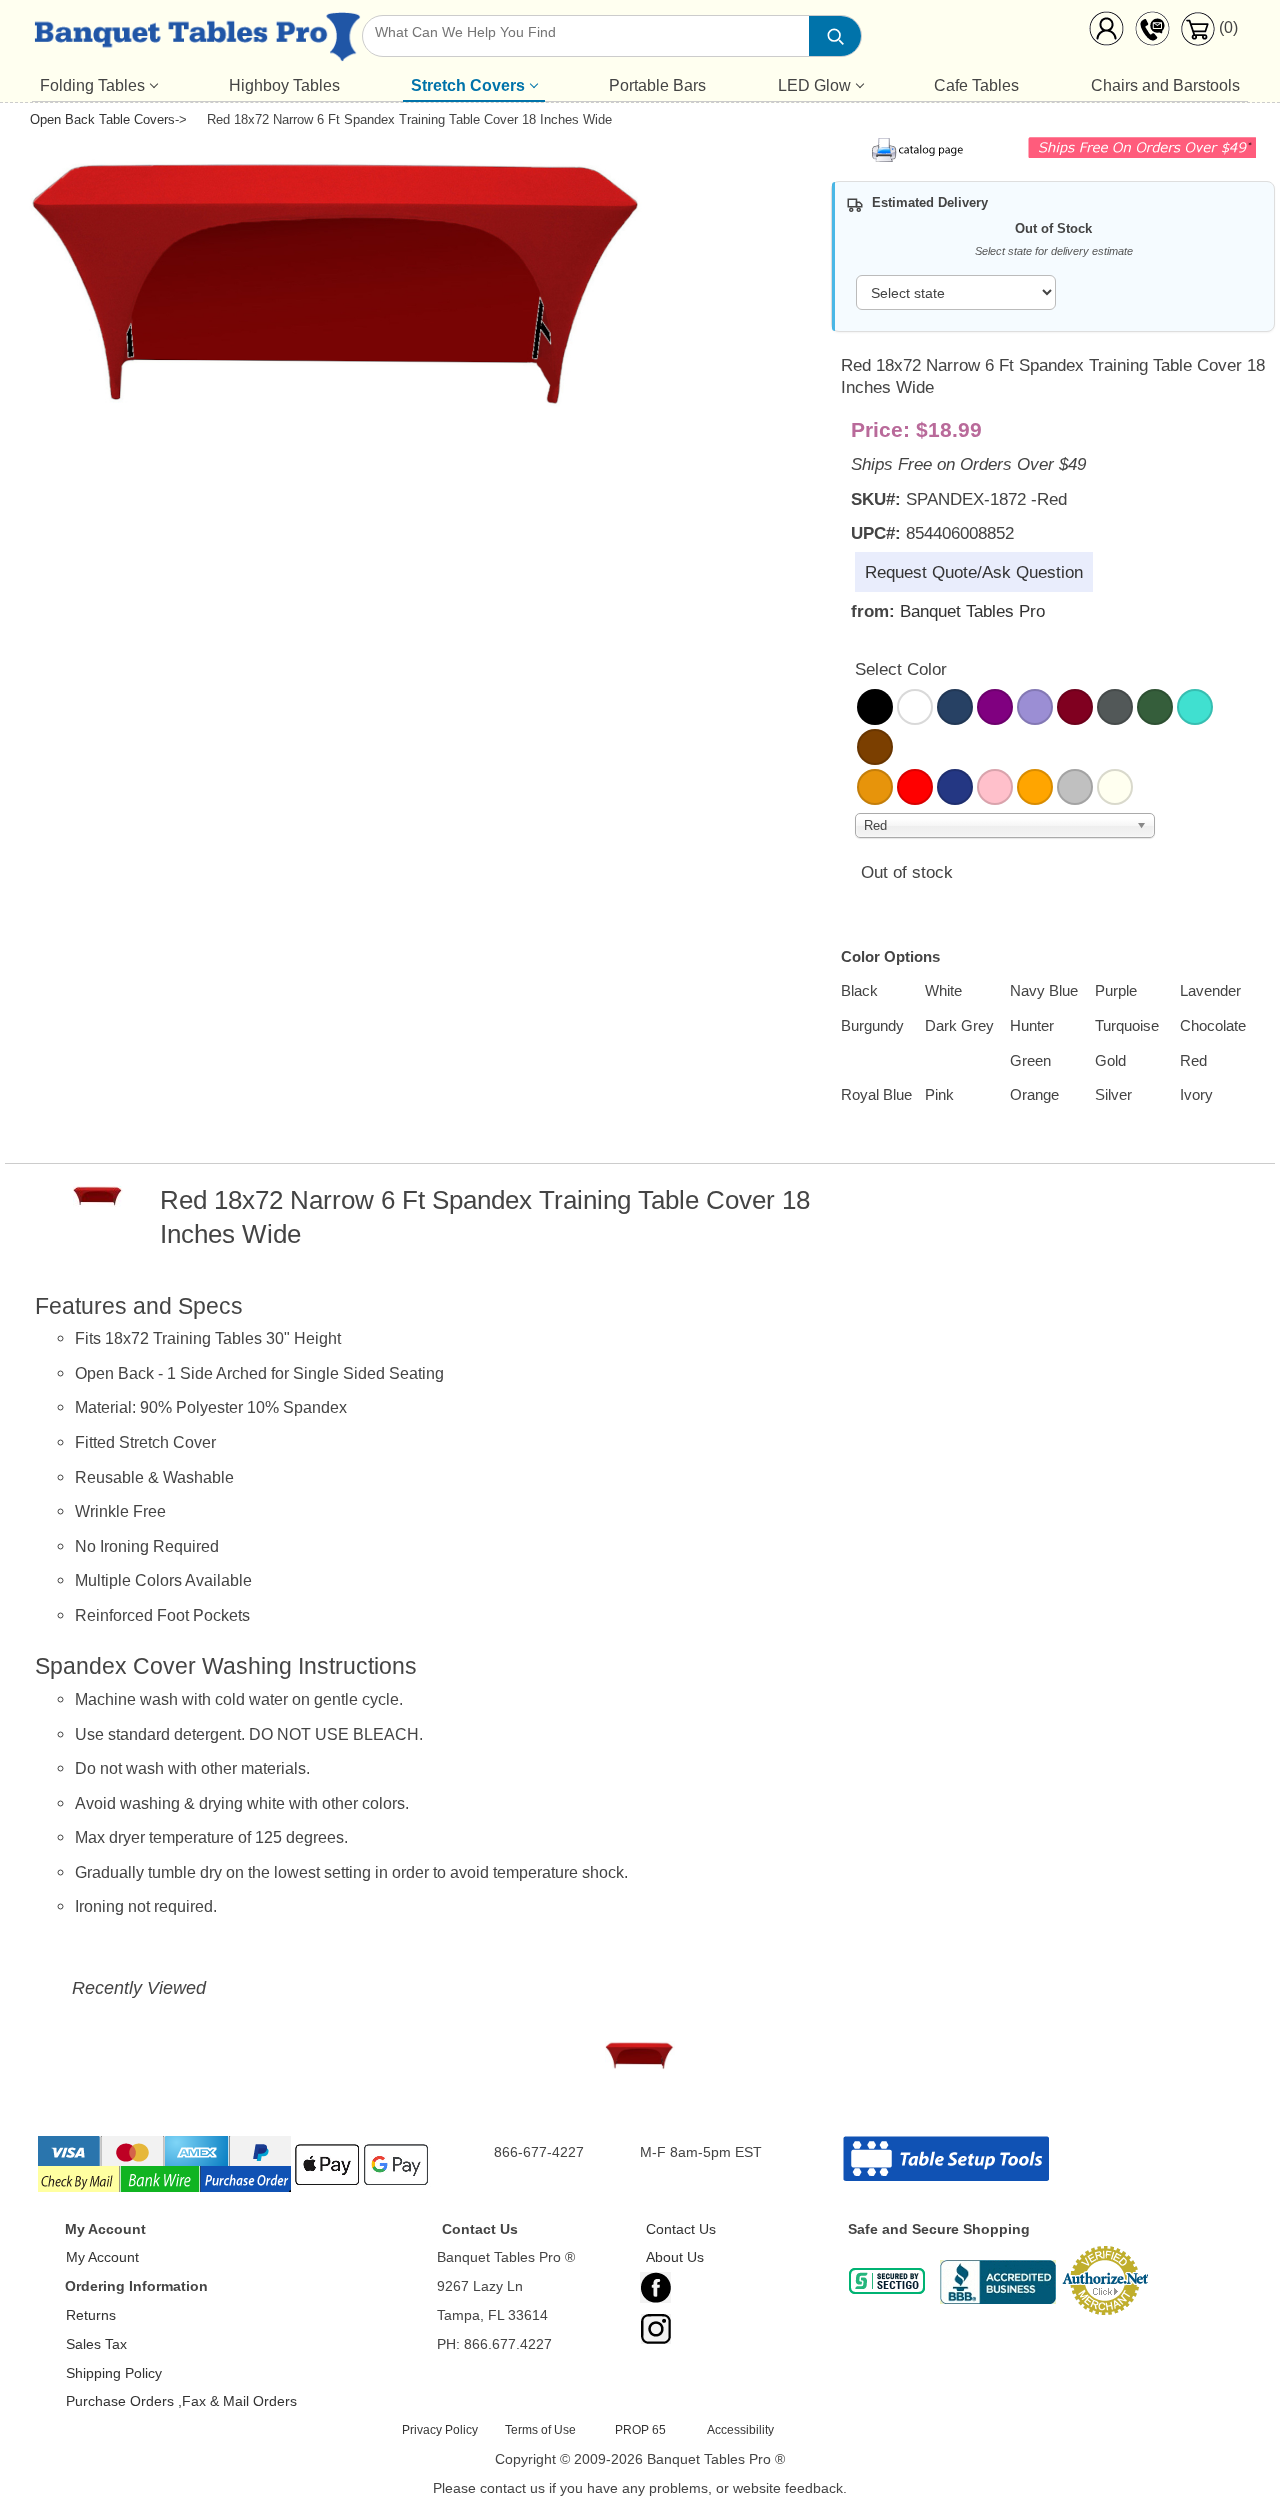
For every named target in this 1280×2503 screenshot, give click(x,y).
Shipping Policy (114, 2373)
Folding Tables (92, 85)
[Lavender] (1035, 707)
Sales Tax (96, 2344)
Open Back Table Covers (102, 119)
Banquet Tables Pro (972, 611)
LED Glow (814, 85)
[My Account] (1106, 33)
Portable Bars (657, 85)
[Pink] (995, 787)
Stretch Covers (468, 85)
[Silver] (1075, 787)
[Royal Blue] (955, 787)
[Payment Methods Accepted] (235, 2190)
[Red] (915, 787)
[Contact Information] (1152, 33)
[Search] (835, 36)
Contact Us (681, 2229)
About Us (675, 2257)
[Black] (875, 707)
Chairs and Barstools (1165, 85)
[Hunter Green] (1155, 707)
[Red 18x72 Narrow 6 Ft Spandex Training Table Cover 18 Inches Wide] (639, 2061)
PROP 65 (640, 2430)
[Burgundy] (1075, 707)
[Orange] (1035, 787)
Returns (91, 2315)
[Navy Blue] (955, 707)
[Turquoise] (1195, 707)
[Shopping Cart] (1197, 40)
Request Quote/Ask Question (974, 572)
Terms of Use (540, 2430)
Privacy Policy (440, 2430)
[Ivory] (1115, 787)
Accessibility (740, 2430)
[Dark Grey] (1115, 707)
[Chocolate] (875, 747)
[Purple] (995, 707)
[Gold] (875, 787)
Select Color (901, 669)
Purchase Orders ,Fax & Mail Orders (181, 2401)
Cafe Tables (976, 85)
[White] (915, 707)
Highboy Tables (284, 85)
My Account (102, 2257)
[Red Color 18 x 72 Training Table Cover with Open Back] (342, 419)
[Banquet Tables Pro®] (197, 41)
